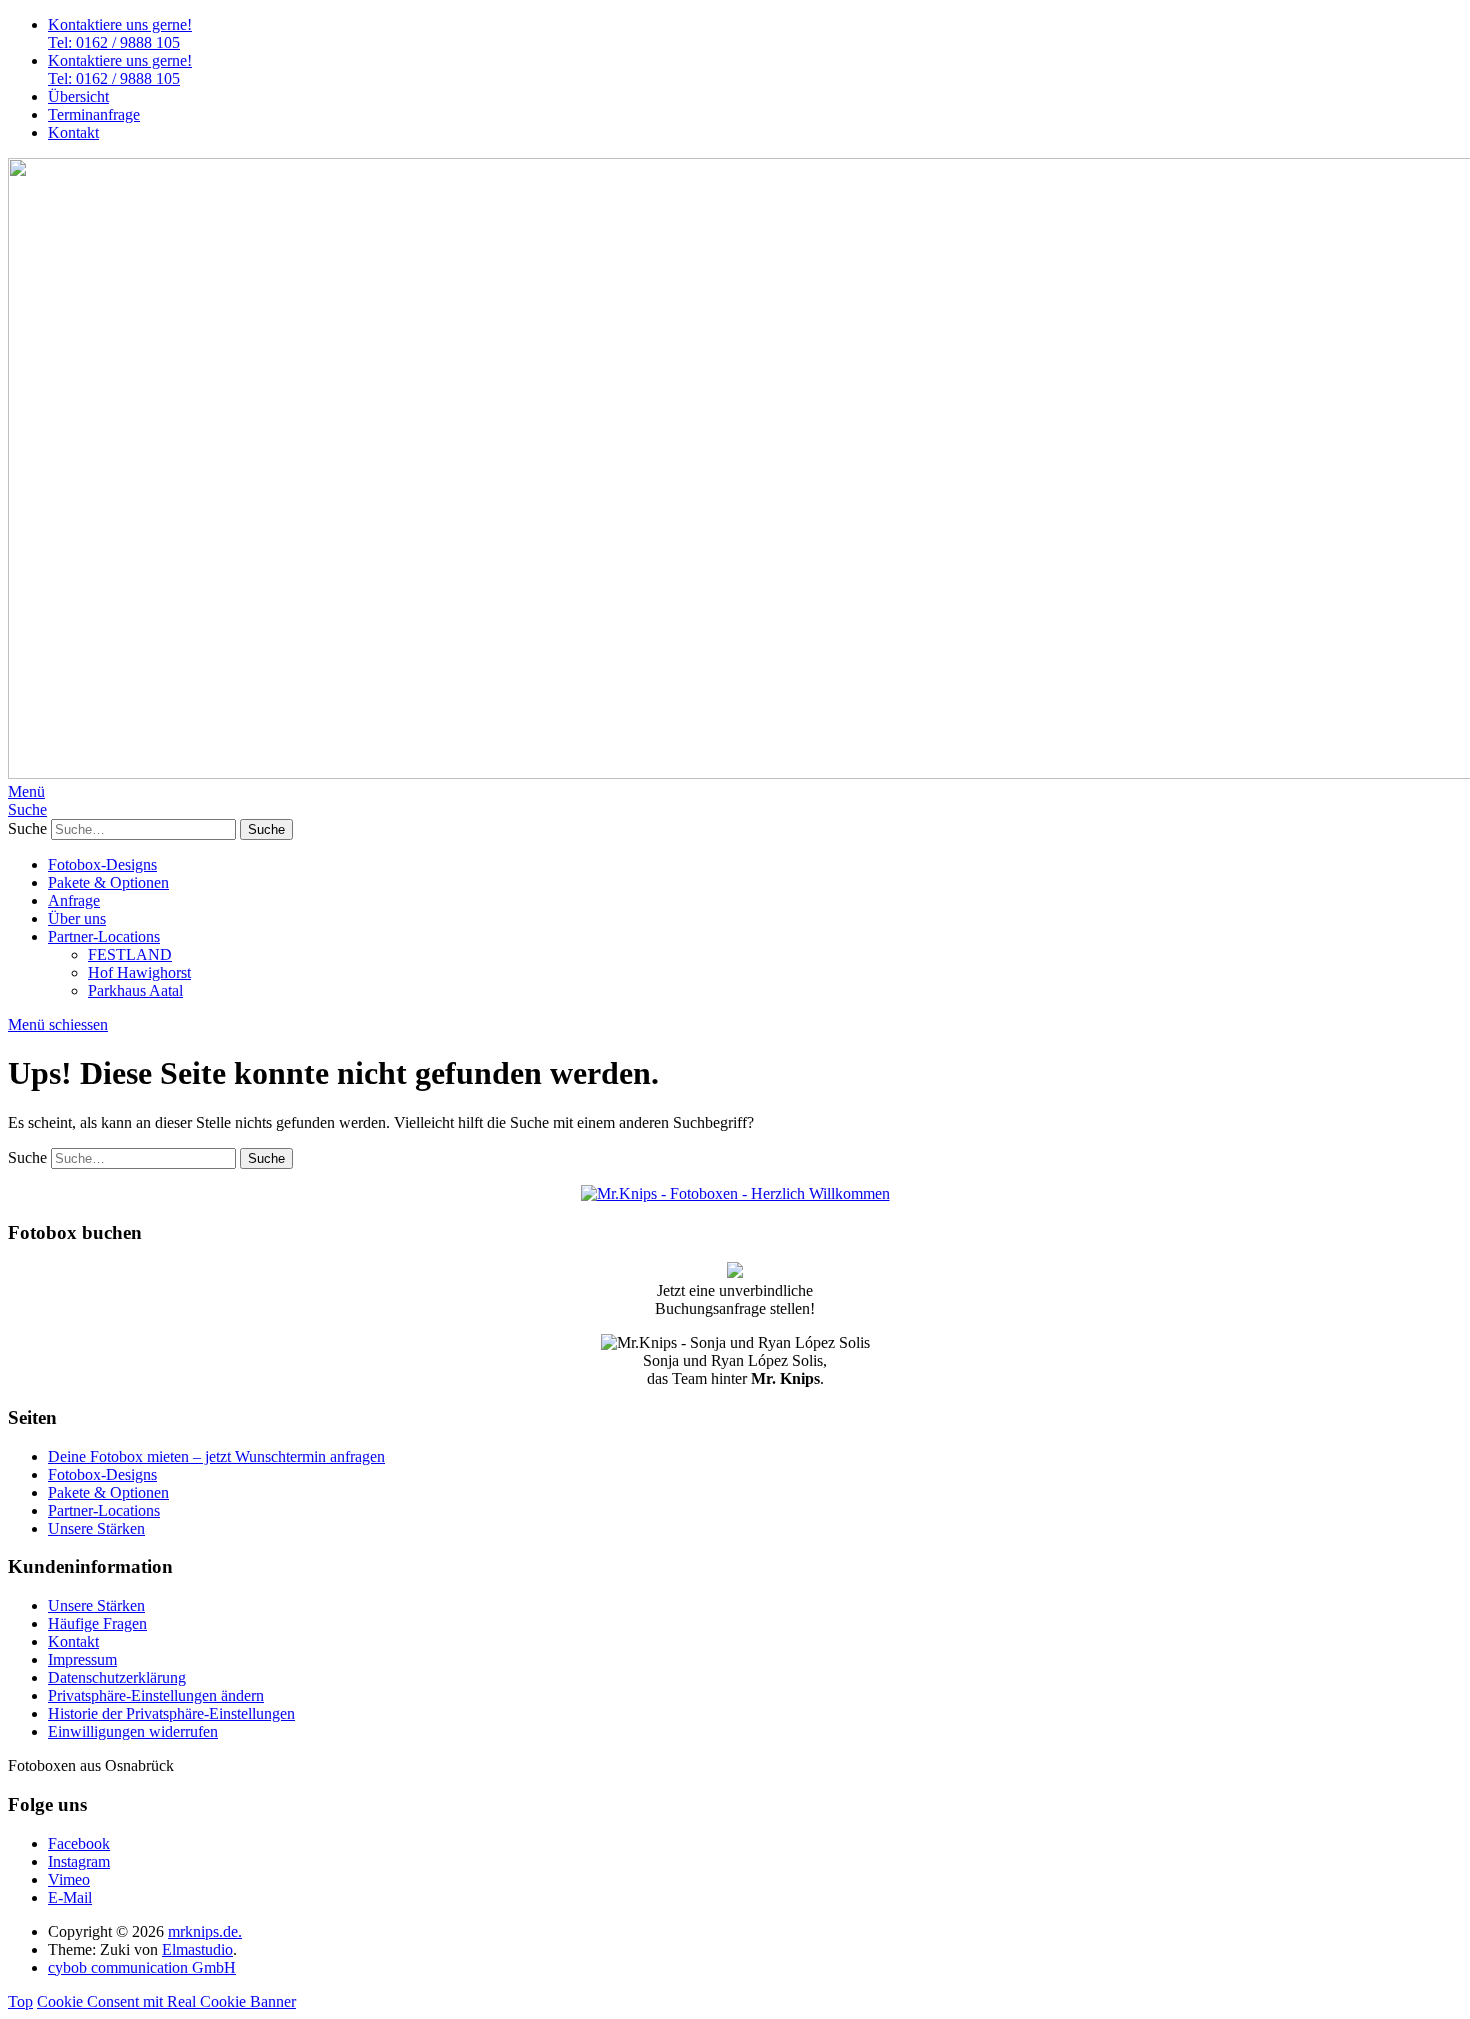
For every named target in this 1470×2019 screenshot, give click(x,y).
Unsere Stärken (96, 1528)
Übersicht (78, 96)
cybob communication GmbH (142, 1967)
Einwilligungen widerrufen (133, 1731)
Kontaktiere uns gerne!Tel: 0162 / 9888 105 (120, 69)
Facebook (79, 1843)
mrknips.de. (205, 1931)
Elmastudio (197, 1949)
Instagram (79, 1861)
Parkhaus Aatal (135, 990)
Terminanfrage (94, 114)
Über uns (77, 918)
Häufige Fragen (97, 1623)
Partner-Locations (104, 936)
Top (20, 2001)
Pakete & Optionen (108, 882)
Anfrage (74, 900)
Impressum (82, 1659)
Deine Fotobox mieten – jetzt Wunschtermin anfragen (216, 1456)
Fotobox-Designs (102, 864)
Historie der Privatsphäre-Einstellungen (171, 1713)
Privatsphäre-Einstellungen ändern (156, 1695)
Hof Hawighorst (139, 972)
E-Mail (70, 1897)
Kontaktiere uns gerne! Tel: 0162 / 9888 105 (120, 33)
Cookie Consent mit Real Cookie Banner (166, 2001)
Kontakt (73, 132)
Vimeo (69, 1879)
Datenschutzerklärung (117, 1677)
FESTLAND (130, 954)
